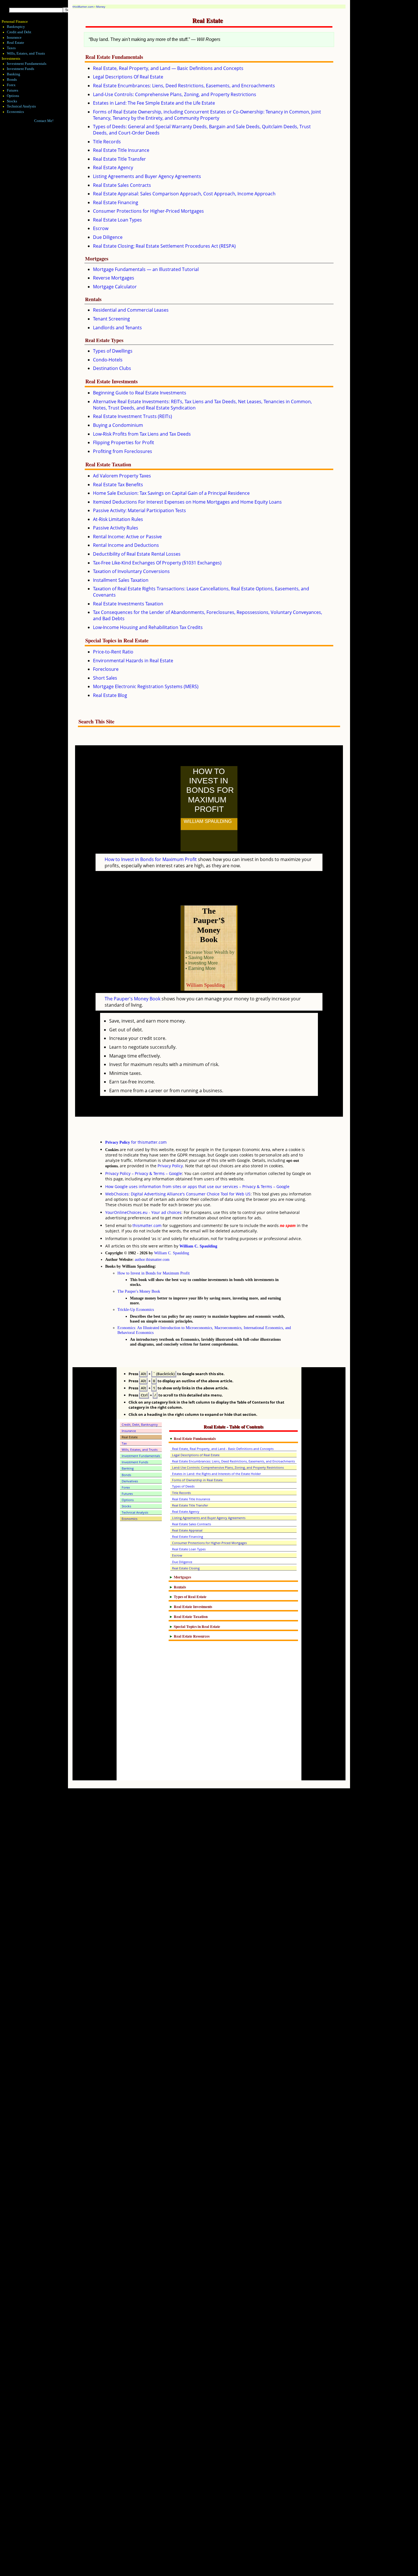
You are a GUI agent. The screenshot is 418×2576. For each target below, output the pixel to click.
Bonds (12, 80)
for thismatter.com (136, 1142)
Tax (124, 1443)
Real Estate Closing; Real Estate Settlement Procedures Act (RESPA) (164, 246)
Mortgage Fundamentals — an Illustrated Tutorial (146, 269)
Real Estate (15, 43)
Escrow (101, 228)
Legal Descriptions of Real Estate (196, 1455)
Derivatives (130, 1481)
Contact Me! (44, 121)
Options (13, 96)
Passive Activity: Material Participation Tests (139, 510)
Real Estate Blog (110, 695)
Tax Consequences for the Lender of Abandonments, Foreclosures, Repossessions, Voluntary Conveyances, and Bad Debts (208, 615)
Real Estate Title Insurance (121, 150)
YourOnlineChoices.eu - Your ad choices (143, 1212)
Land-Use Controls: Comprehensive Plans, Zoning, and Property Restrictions (175, 94)
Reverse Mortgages (114, 278)
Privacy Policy (170, 1166)
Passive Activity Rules (116, 528)
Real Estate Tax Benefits (118, 485)
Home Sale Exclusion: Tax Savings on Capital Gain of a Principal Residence (171, 493)
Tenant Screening (111, 319)
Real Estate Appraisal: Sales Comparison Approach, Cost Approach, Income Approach (184, 194)
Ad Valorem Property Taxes (122, 476)
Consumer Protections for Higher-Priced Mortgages (148, 211)
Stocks (12, 101)
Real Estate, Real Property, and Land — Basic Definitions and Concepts (168, 68)
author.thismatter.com (152, 1259)
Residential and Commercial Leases (131, 310)
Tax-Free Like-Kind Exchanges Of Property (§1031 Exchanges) (157, 563)
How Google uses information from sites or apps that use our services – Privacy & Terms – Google (197, 1186)
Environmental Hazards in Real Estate (133, 661)
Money (101, 7)
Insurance (14, 38)
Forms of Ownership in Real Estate (197, 1480)
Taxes (11, 48)
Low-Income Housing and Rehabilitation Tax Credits (148, 627)
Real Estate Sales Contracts (122, 185)
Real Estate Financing (116, 202)
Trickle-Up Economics (136, 1309)
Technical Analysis (21, 106)
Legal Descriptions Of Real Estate (128, 77)
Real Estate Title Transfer (119, 159)
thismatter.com (147, 1225)
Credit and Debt (19, 32)
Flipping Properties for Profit (124, 442)
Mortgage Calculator (115, 287)
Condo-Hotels (108, 360)
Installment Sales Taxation (121, 580)
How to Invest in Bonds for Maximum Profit (151, 859)
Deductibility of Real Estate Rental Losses (137, 554)
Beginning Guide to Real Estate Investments (140, 393)
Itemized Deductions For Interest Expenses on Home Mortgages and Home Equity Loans (187, 502)
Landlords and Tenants (117, 328)
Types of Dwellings (113, 351)
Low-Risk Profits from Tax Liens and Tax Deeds (142, 434)
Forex (11, 85)
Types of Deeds (183, 1486)
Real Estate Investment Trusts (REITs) (133, 416)
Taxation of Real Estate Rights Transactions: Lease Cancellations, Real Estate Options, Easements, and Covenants (201, 592)
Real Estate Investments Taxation (128, 604)
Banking (14, 74)
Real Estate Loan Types (117, 220)
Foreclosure (106, 669)
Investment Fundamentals (27, 64)
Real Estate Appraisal (187, 1530)
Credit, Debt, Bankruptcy (140, 1424)
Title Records (107, 142)
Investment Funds (20, 69)
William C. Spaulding (198, 1246)
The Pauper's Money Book (133, 999)
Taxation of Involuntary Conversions (131, 571)
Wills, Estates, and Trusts (26, 53)
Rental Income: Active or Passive (127, 537)
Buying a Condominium (118, 425)
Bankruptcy (16, 27)
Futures (13, 90)
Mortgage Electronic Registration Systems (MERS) (146, 686)
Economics (15, 112)
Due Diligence (108, 237)
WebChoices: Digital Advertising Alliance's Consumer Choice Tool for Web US (178, 1194)
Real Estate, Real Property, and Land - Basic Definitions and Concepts (223, 1449)
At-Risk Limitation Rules (118, 519)
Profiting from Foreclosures (123, 451)
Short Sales (105, 678)
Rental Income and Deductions (126, 545)
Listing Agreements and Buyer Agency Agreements (147, 176)
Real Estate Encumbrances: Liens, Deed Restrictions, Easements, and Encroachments (184, 86)
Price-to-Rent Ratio (113, 652)
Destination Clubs (112, 368)
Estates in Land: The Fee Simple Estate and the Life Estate (154, 103)
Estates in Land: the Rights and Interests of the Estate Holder (216, 1474)
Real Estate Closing (186, 1568)
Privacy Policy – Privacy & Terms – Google (144, 1173)
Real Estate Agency (113, 167)
